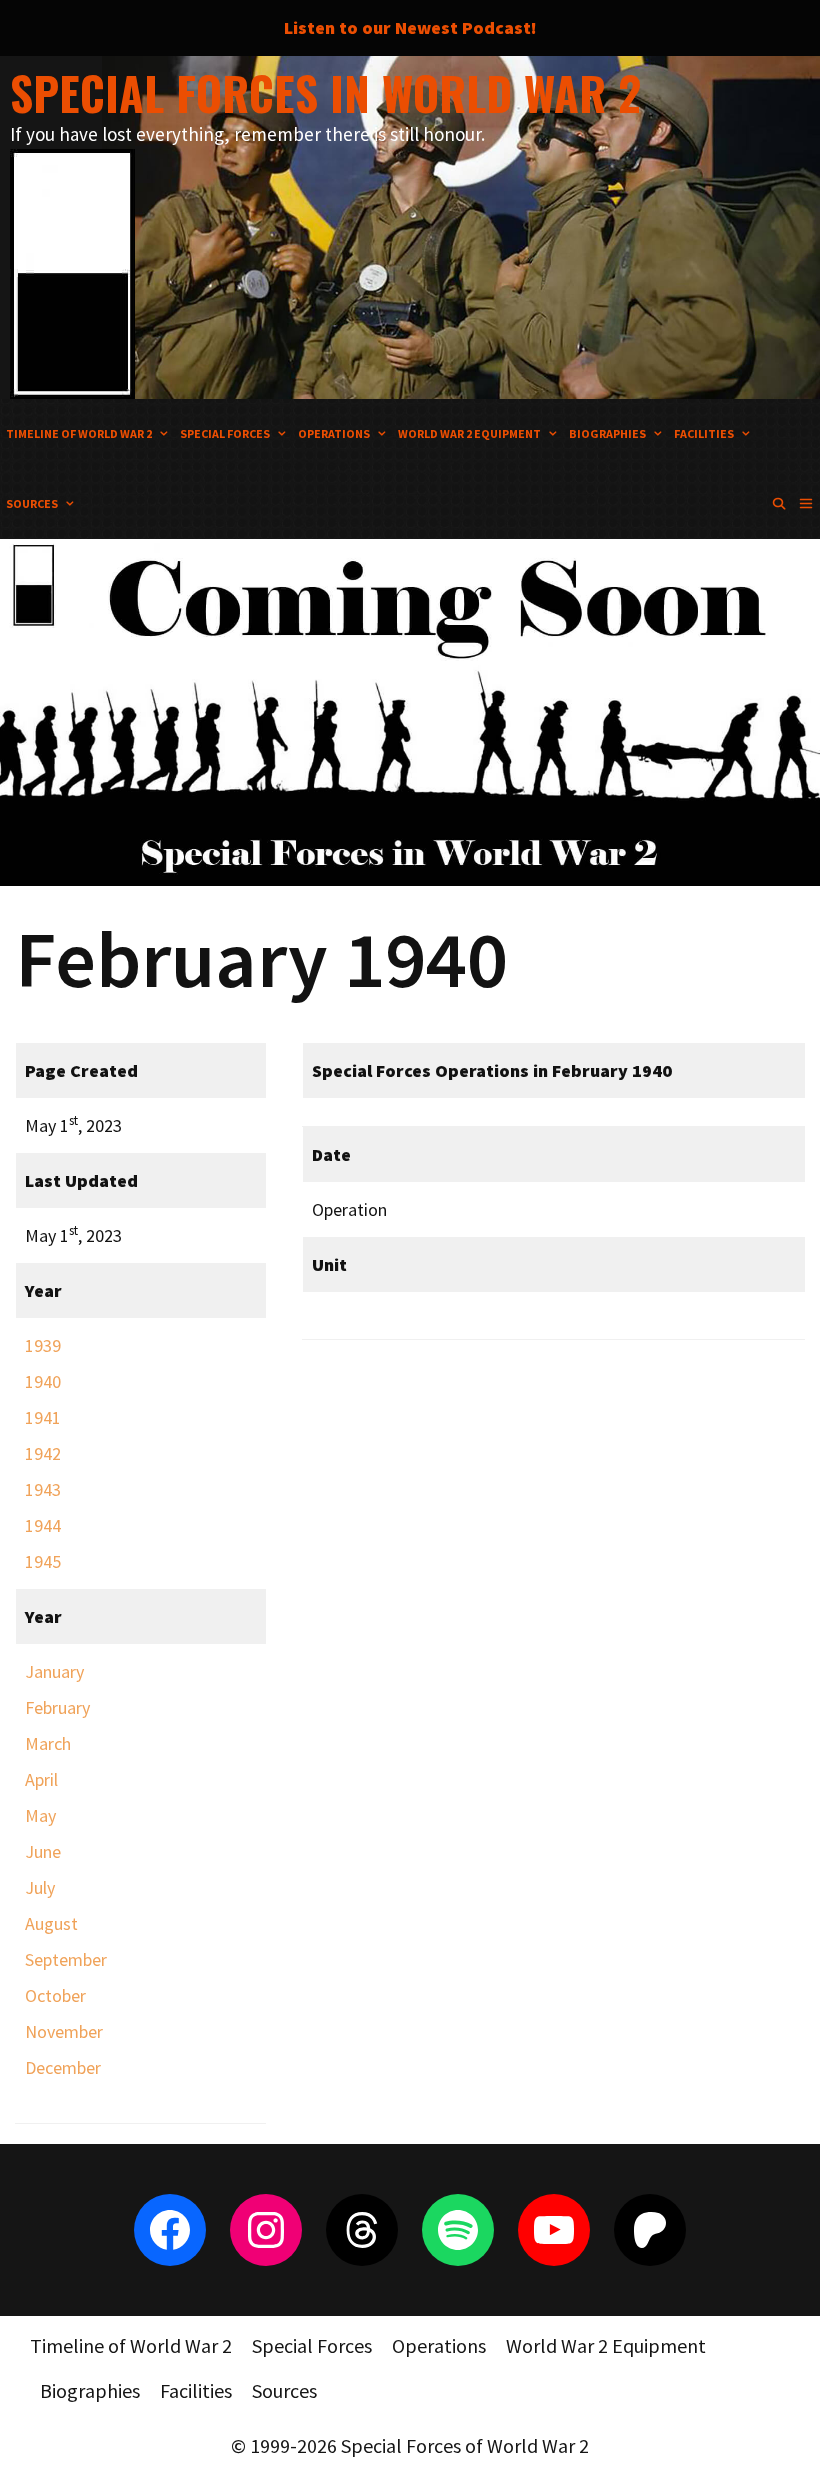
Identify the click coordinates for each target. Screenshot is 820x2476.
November (64, 2031)
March (48, 1743)
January (54, 1671)
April (41, 1779)
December (63, 2067)
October (55, 1995)
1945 (43, 1561)
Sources (32, 503)
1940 (43, 1381)
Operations (334, 433)
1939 (43, 1345)
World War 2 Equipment (469, 433)
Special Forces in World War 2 (325, 92)
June (43, 1851)
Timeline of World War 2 (79, 433)
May (40, 1815)
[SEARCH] (778, 504)
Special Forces (225, 433)
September (66, 1959)
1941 (43, 1417)
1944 (43, 1525)
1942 (43, 1453)
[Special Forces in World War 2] (72, 271)
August (51, 1923)
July (40, 1887)
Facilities (704, 433)
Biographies (607, 433)
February (57, 1707)
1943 (43, 1489)
